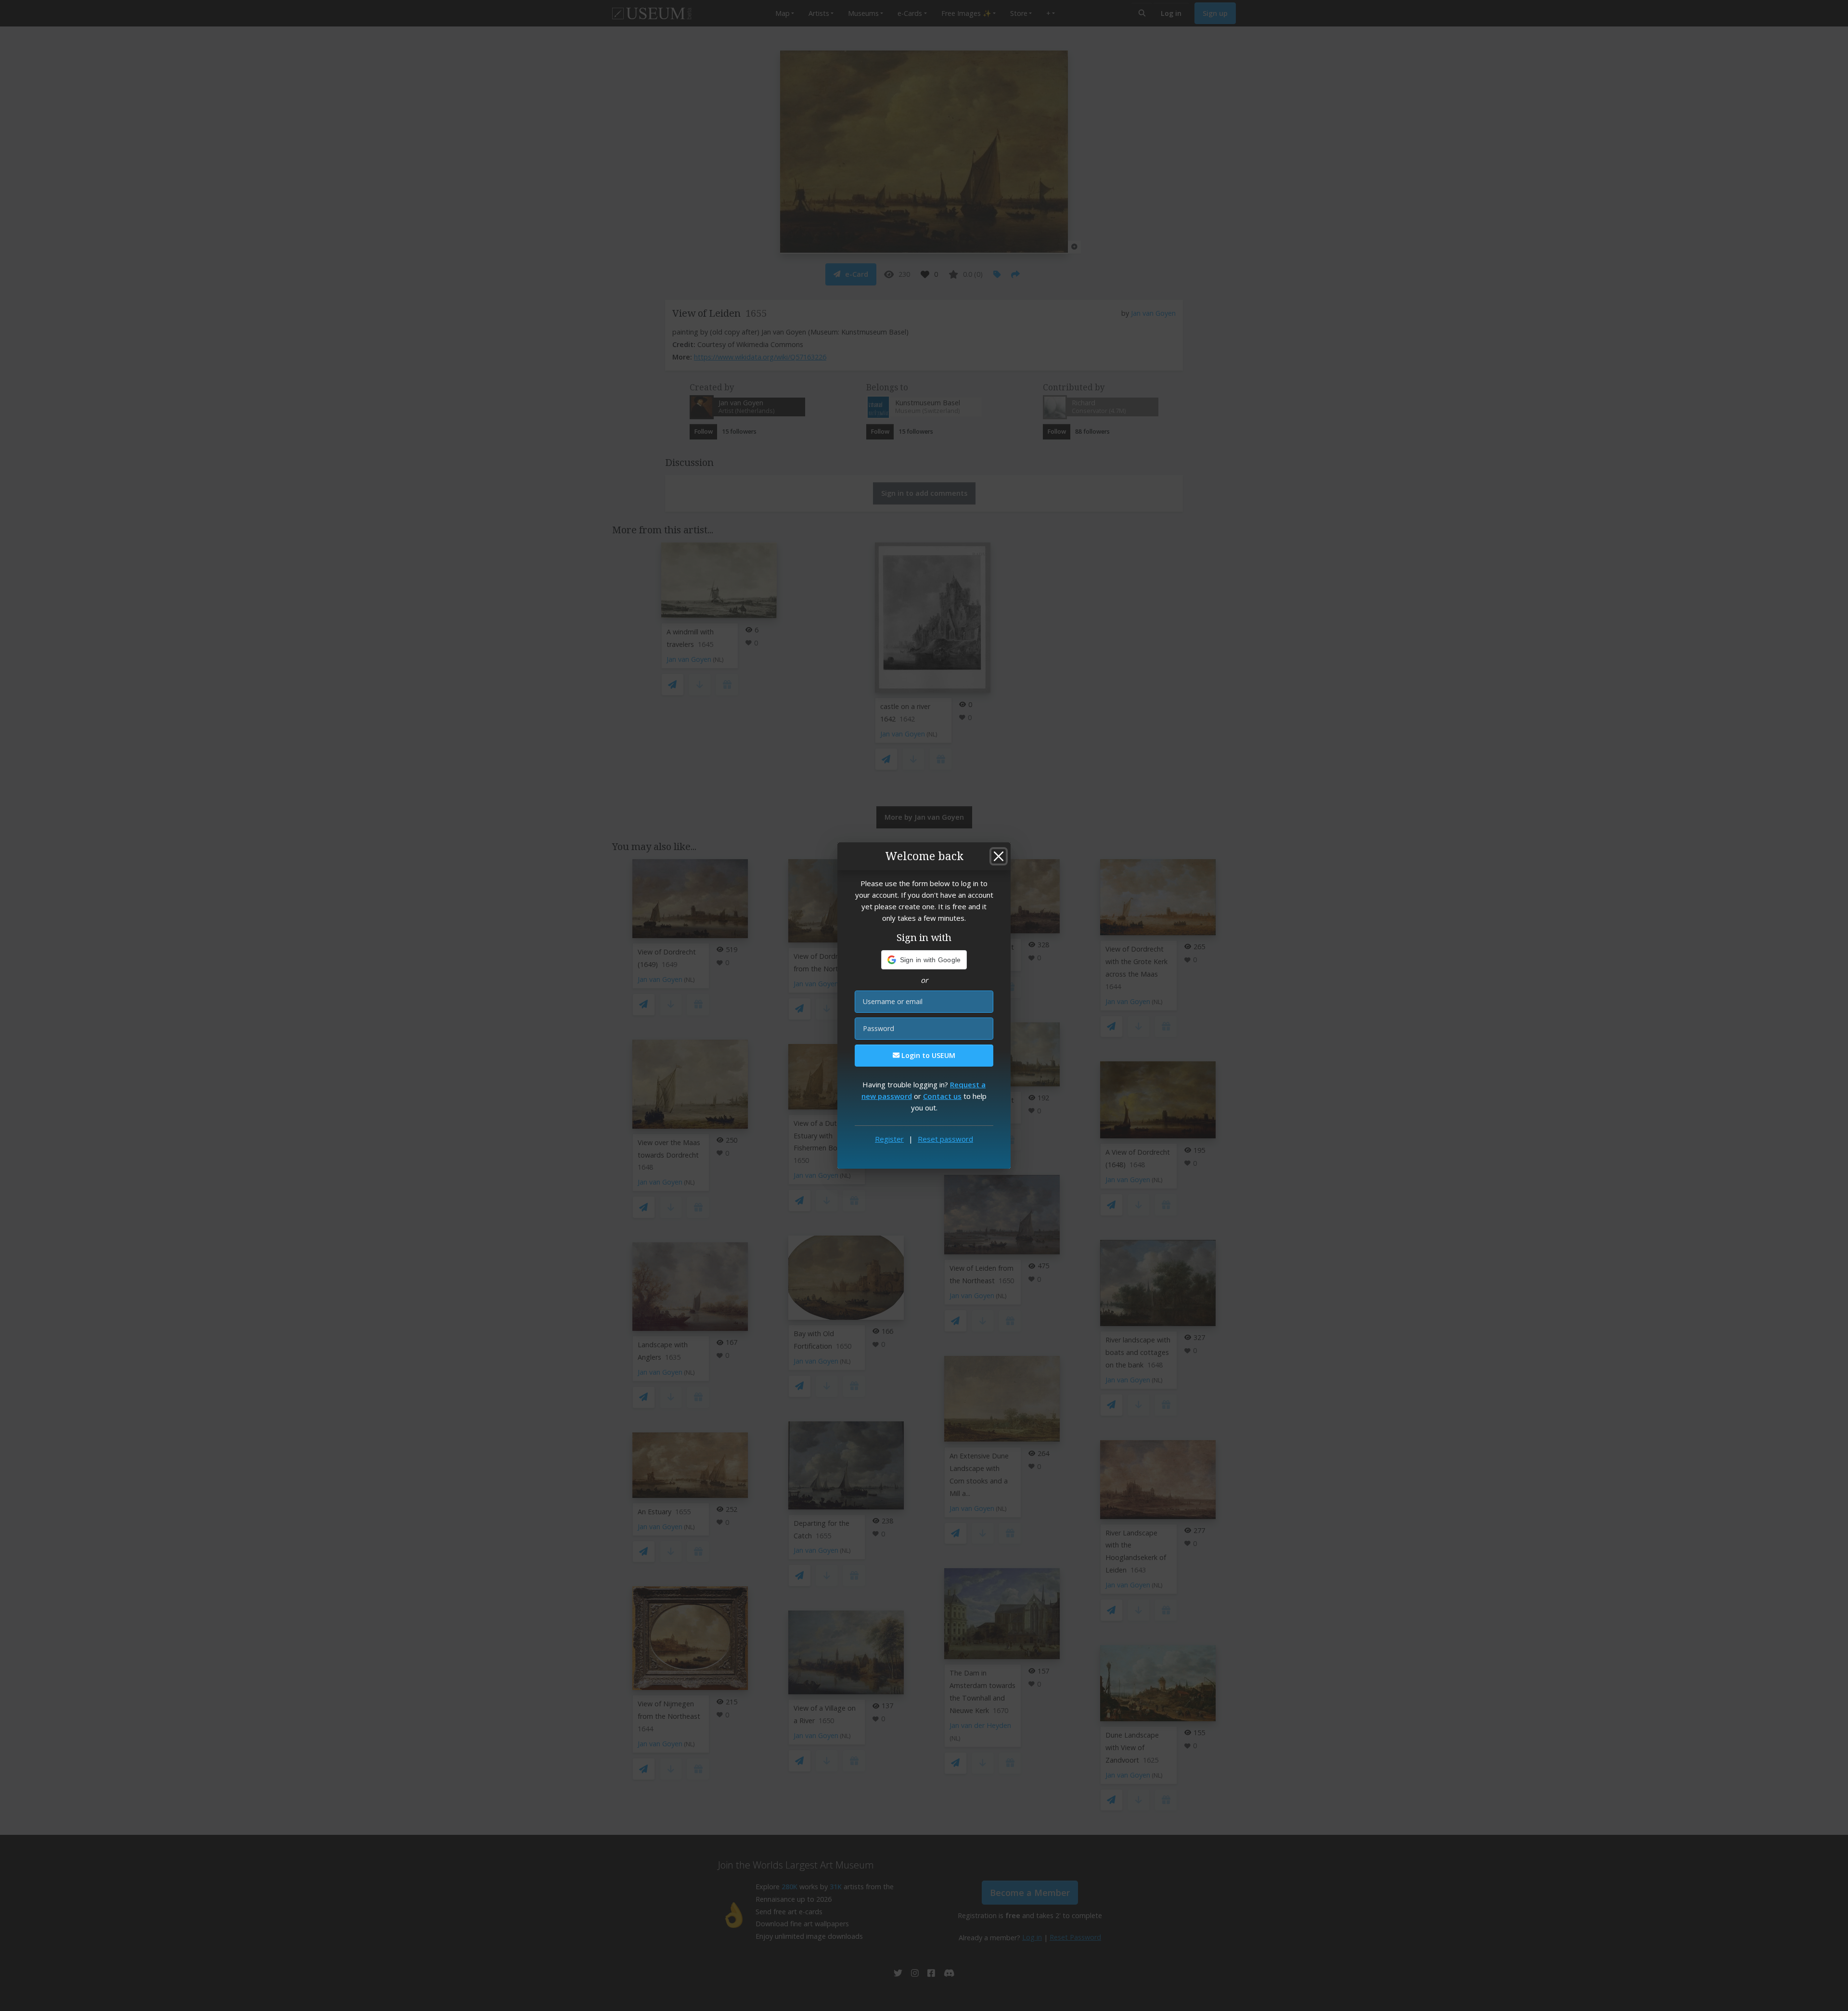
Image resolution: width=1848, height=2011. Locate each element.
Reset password (945, 1139)
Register (889, 1139)
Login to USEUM (927, 1055)
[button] (924, 960)
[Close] (999, 856)
